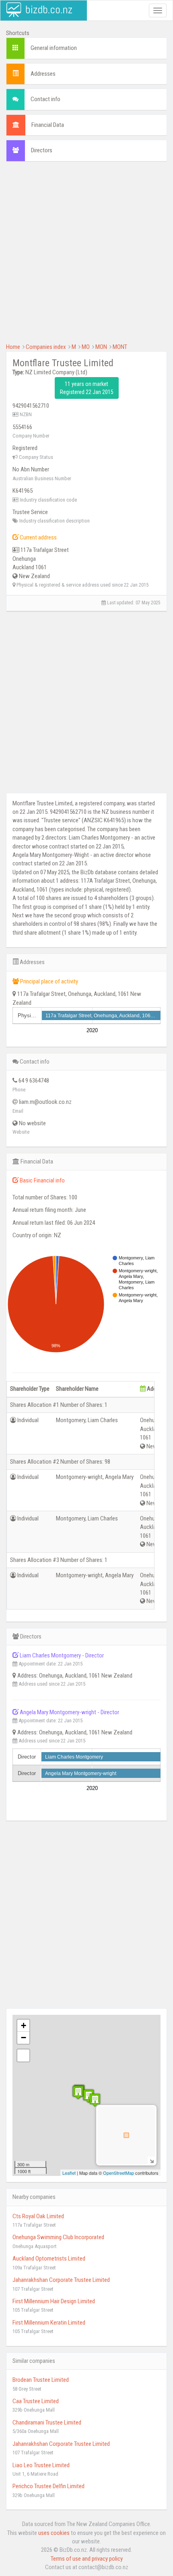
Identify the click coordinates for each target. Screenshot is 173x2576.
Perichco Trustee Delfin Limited (48, 2486)
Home (13, 347)
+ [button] (24, 2025)
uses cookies (54, 2533)
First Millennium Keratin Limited (49, 2323)
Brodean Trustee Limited (41, 2380)
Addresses (43, 74)
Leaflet (69, 2173)
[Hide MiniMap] (151, 2160)
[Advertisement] (86, 256)
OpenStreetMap (118, 2173)
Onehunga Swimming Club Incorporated (58, 2237)
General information (54, 48)
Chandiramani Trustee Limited (47, 2423)
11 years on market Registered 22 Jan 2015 (87, 388)
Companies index (46, 347)
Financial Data (48, 125)
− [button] (24, 2038)
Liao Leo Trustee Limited (41, 2465)
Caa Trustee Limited (36, 2401)
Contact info (45, 99)
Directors (42, 150)
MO (86, 347)
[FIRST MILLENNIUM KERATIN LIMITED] (78, 2092)
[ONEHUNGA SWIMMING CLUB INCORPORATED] (95, 2100)
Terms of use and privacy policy (87, 2559)
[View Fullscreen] (23, 2055)
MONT (120, 347)
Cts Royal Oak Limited (38, 2216)
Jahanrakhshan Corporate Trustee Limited (61, 2280)
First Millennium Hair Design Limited (54, 2301)
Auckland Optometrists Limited (49, 2259)
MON (101, 347)
